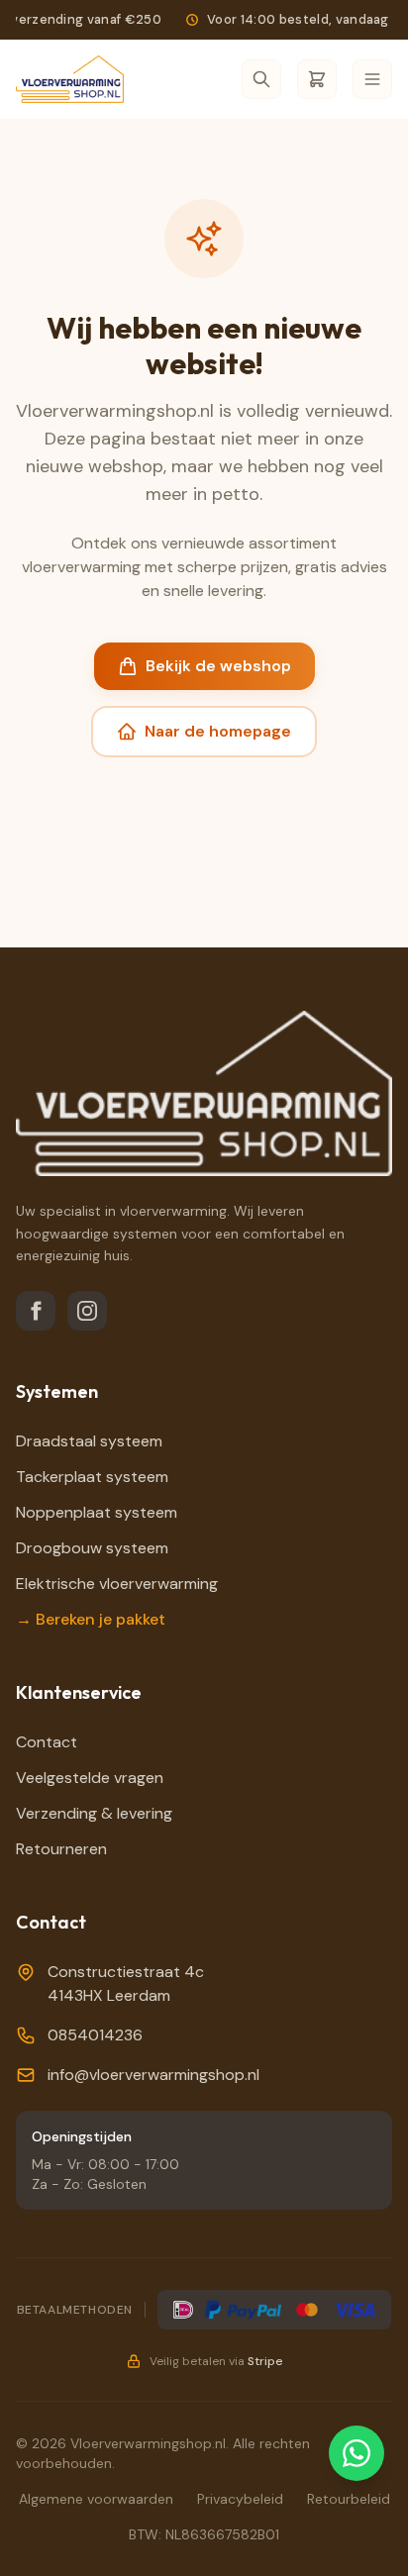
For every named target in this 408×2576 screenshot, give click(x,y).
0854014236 (95, 2035)
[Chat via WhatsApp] (357, 2453)
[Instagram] (87, 1311)
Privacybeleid (240, 2499)
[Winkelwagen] (317, 79)
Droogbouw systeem (92, 1548)
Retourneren (61, 1849)
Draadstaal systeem (89, 1441)
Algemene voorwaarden (96, 2499)
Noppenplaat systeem (97, 1512)
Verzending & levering (94, 1813)
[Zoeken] (261, 79)
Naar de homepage (218, 731)
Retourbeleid (349, 2499)
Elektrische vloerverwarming (117, 1584)
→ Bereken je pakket (91, 1619)
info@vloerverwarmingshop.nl (153, 2075)
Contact (47, 1742)
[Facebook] (36, 1311)
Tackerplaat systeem (92, 1477)
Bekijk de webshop (218, 666)
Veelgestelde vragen (90, 1778)
